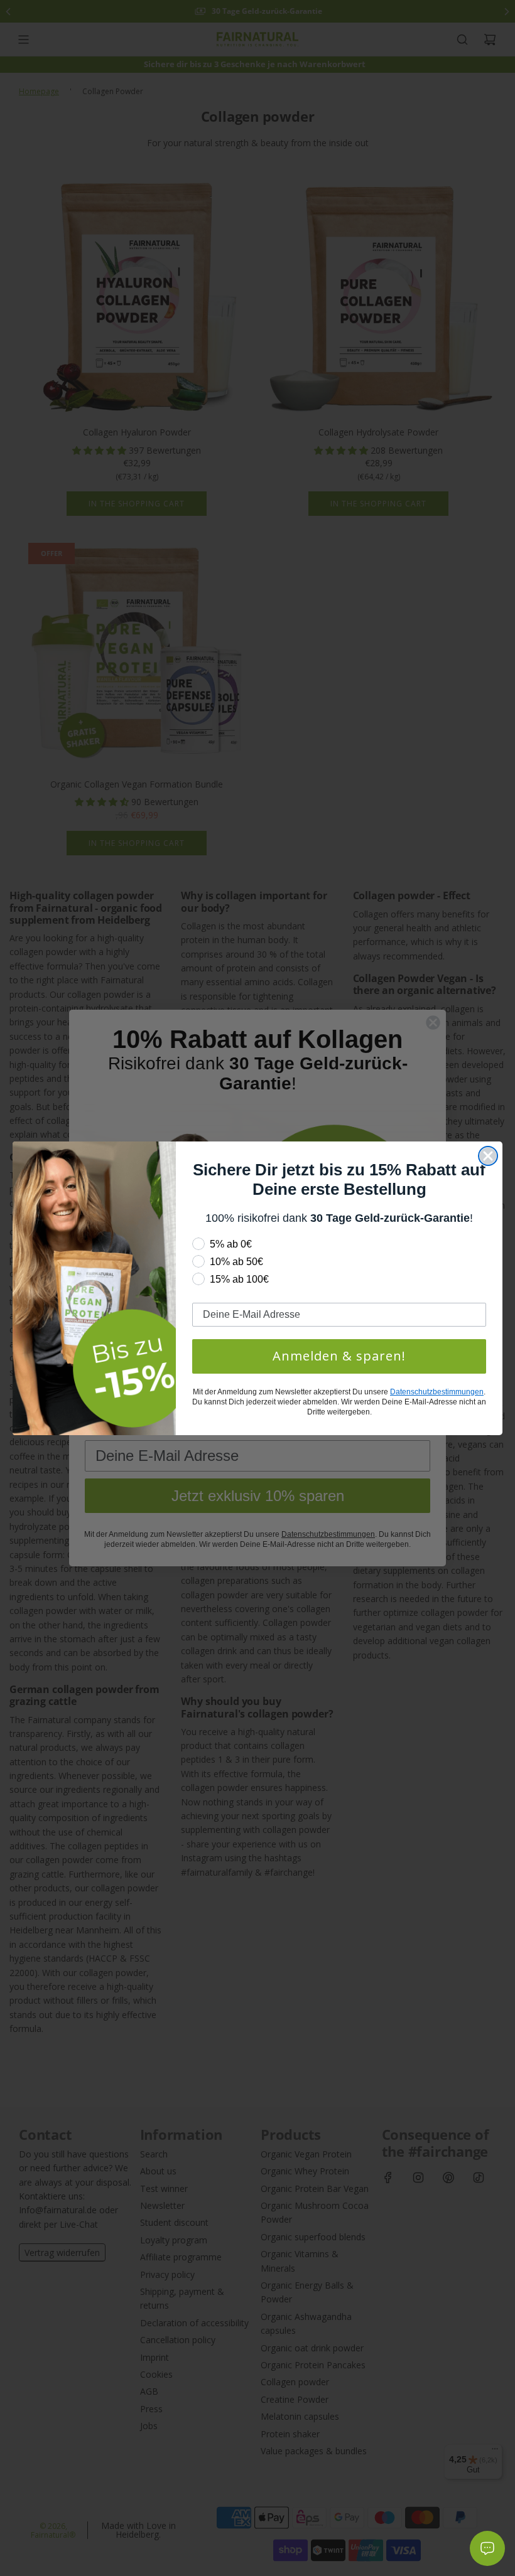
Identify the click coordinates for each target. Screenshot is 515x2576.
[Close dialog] (488, 1156)
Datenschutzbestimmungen (437, 1392)
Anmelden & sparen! (339, 1356)
